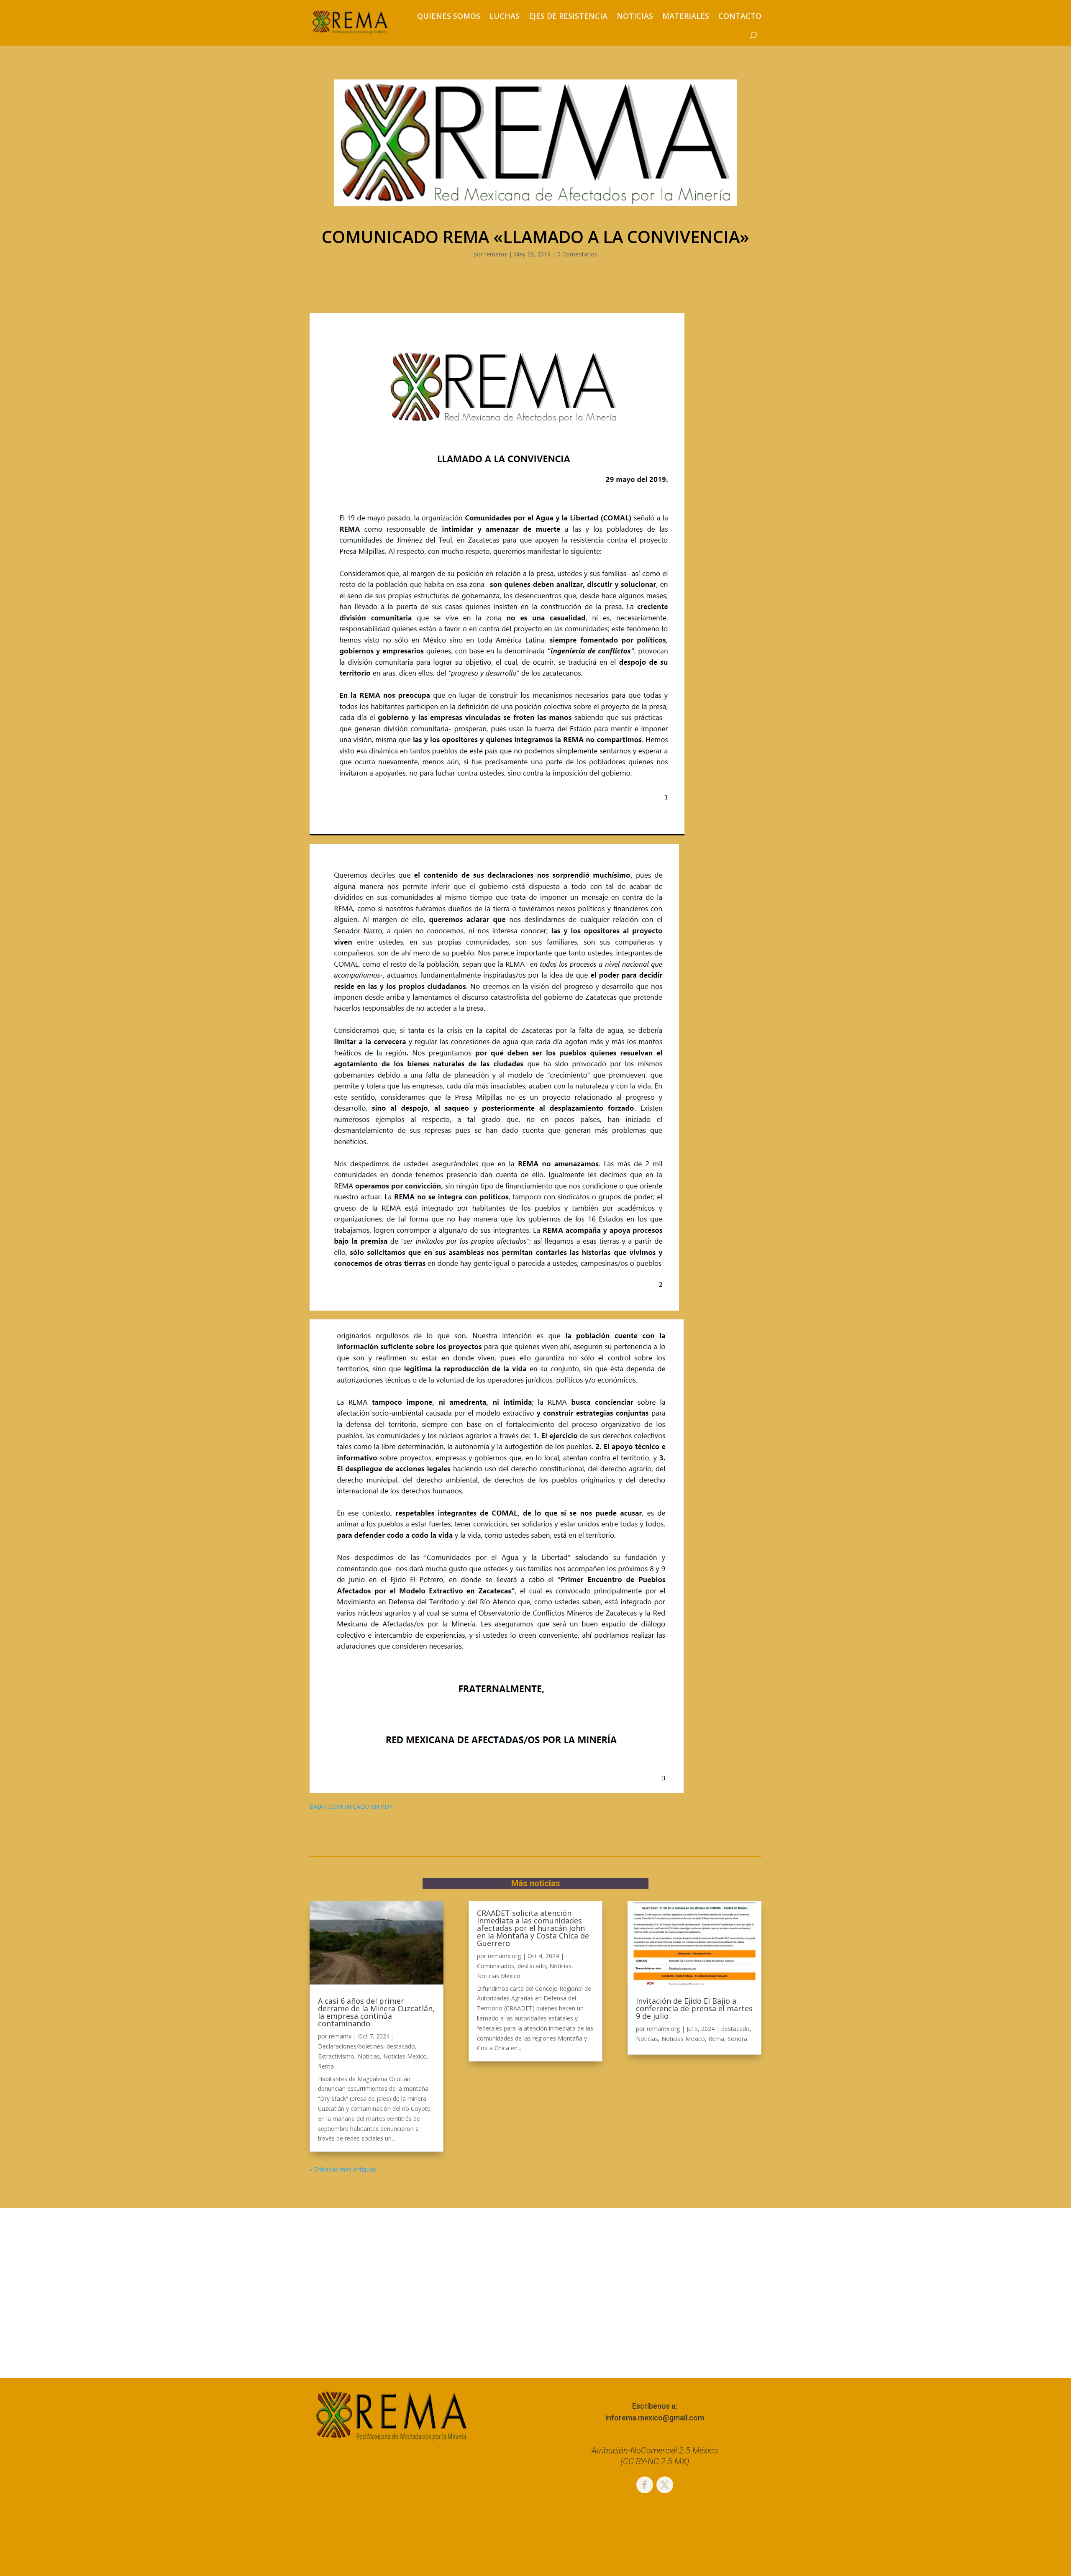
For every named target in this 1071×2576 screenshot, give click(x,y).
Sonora (737, 2039)
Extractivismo (336, 2056)
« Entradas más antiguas (343, 2169)
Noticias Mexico (405, 2056)
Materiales (686, 16)
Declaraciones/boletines (351, 2046)
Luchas (505, 16)
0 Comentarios (577, 254)
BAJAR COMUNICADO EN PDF (351, 1807)
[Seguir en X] (665, 2485)
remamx (496, 254)
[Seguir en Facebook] (645, 2485)
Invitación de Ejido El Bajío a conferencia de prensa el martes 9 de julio (694, 2008)
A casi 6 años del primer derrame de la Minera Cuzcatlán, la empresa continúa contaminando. (376, 2012)
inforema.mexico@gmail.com (655, 2418)
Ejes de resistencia (568, 16)
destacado (401, 2046)
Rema (326, 2066)
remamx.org (504, 1956)
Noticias (635, 16)
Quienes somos (449, 16)
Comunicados (496, 1966)
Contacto (740, 16)
